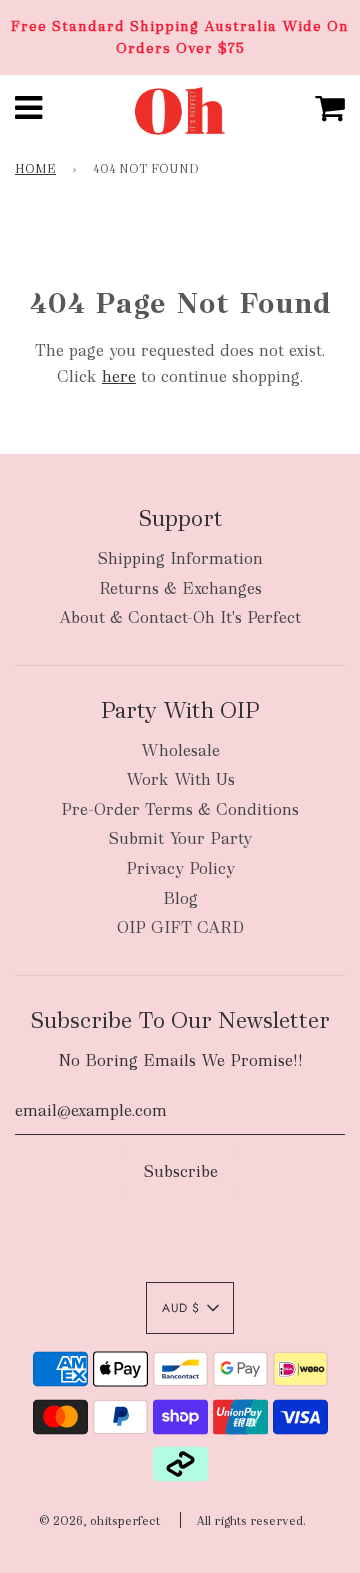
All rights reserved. (251, 1521)
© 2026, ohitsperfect (99, 1521)
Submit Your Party (180, 838)
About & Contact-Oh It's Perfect (180, 617)
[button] (190, 1308)
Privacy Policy (180, 868)
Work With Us (180, 779)
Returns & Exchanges (180, 588)
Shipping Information (180, 558)
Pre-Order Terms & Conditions (180, 809)
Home (35, 169)
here (119, 376)
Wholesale (180, 750)
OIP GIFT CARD (180, 927)
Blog (180, 898)
